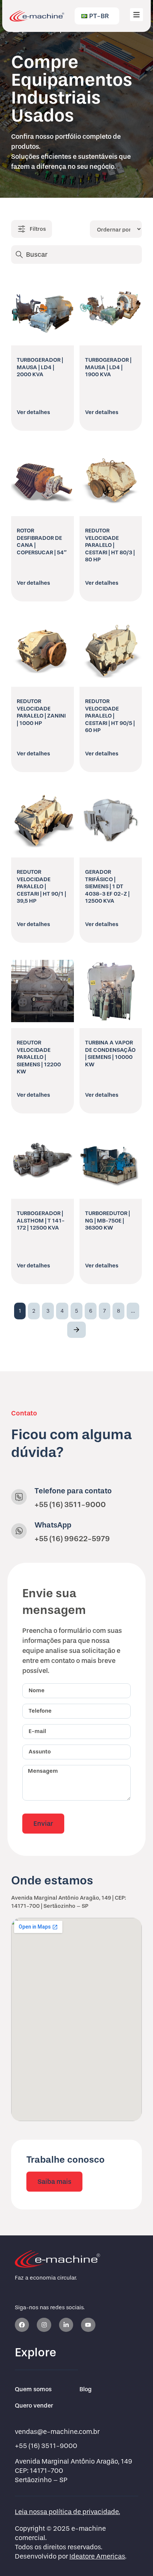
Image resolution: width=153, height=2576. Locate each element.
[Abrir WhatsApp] (134, 2557)
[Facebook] (22, 2325)
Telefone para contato (73, 1491)
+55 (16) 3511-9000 (70, 1504)
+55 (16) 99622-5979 (72, 1539)
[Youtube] (88, 2325)
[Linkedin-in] (66, 2325)
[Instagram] (44, 2325)
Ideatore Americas (97, 2557)
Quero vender (34, 2406)
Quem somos (33, 2389)
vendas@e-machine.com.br (57, 2432)
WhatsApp (53, 1525)
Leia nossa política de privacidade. (67, 2512)
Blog (86, 2389)
